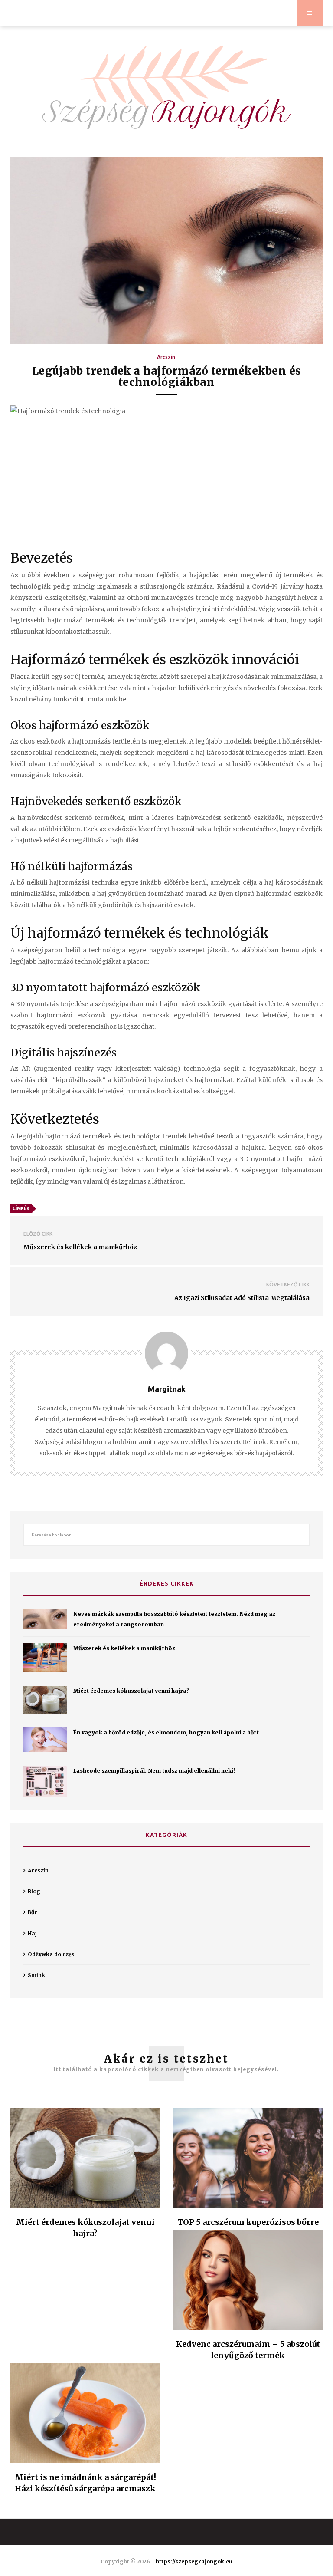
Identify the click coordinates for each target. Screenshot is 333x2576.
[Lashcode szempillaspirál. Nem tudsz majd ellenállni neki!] (45, 1781)
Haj (32, 1933)
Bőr (33, 1912)
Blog (34, 1891)
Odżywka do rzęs (51, 1954)
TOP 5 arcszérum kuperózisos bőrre (248, 2222)
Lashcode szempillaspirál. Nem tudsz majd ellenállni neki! (154, 1771)
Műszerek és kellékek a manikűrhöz (124, 1648)
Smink (36, 1975)
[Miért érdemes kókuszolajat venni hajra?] (45, 1700)
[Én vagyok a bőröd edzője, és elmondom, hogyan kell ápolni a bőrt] (45, 1740)
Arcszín (166, 357)
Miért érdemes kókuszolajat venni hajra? (131, 1691)
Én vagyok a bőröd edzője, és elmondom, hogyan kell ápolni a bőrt (166, 1732)
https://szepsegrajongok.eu (194, 2561)
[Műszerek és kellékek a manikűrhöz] (45, 1658)
